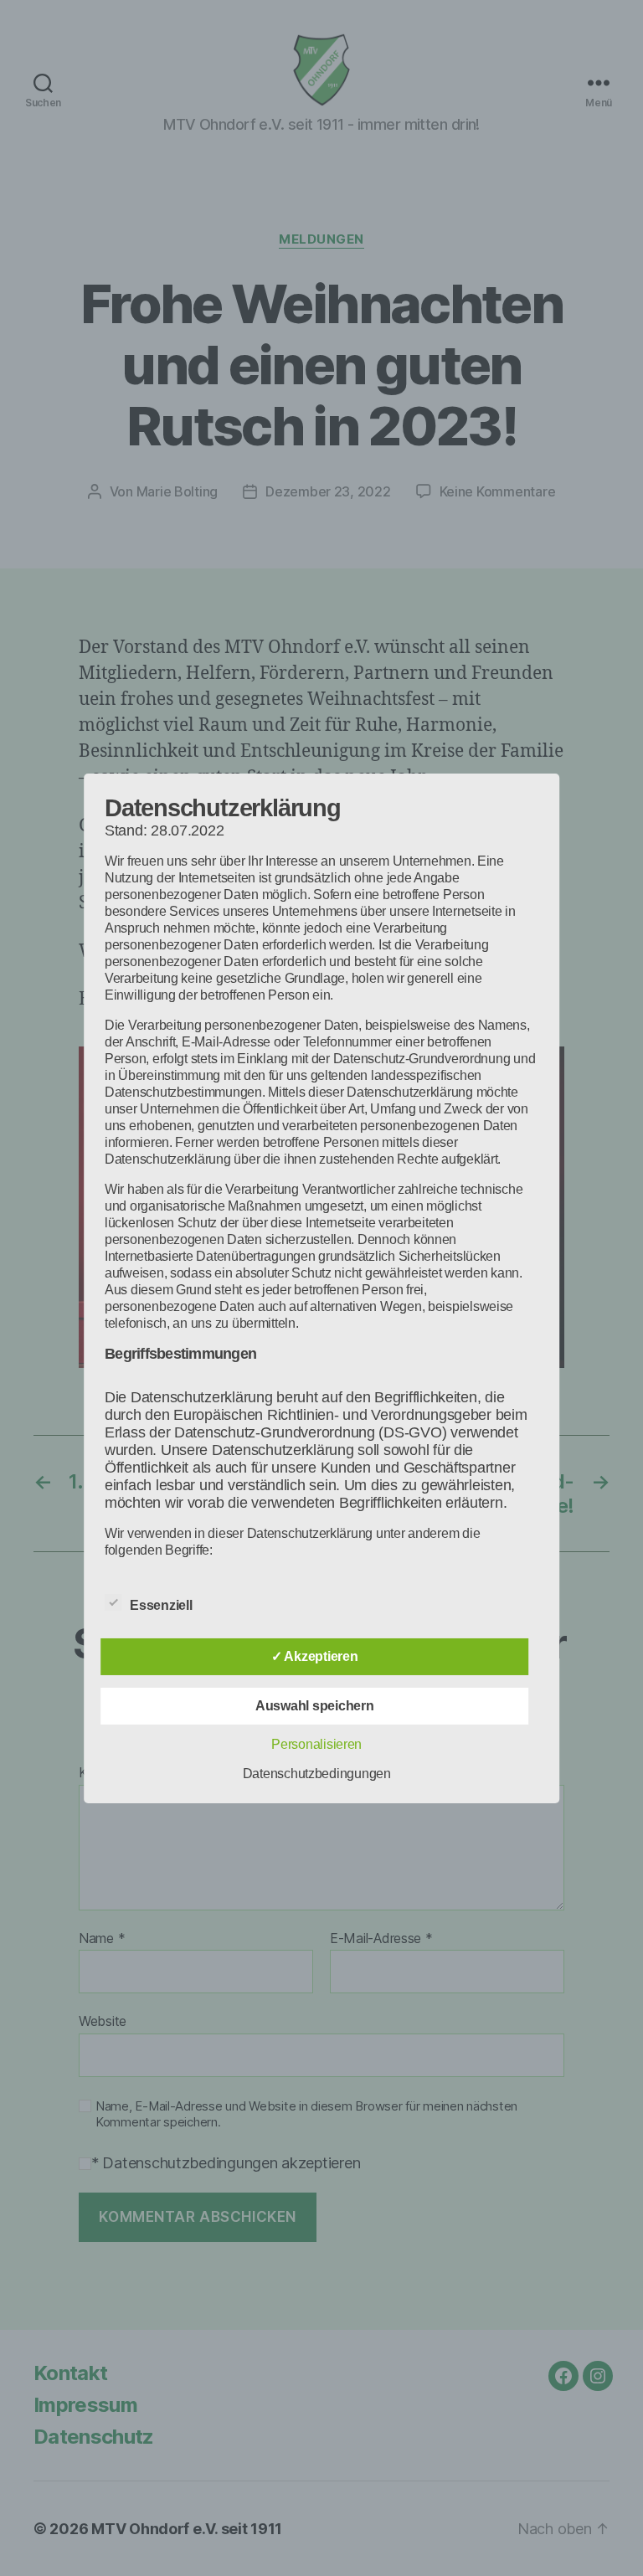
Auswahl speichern (314, 1706)
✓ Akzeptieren (315, 1656)
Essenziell (162, 1605)
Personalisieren (316, 1744)
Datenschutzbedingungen (317, 1774)
